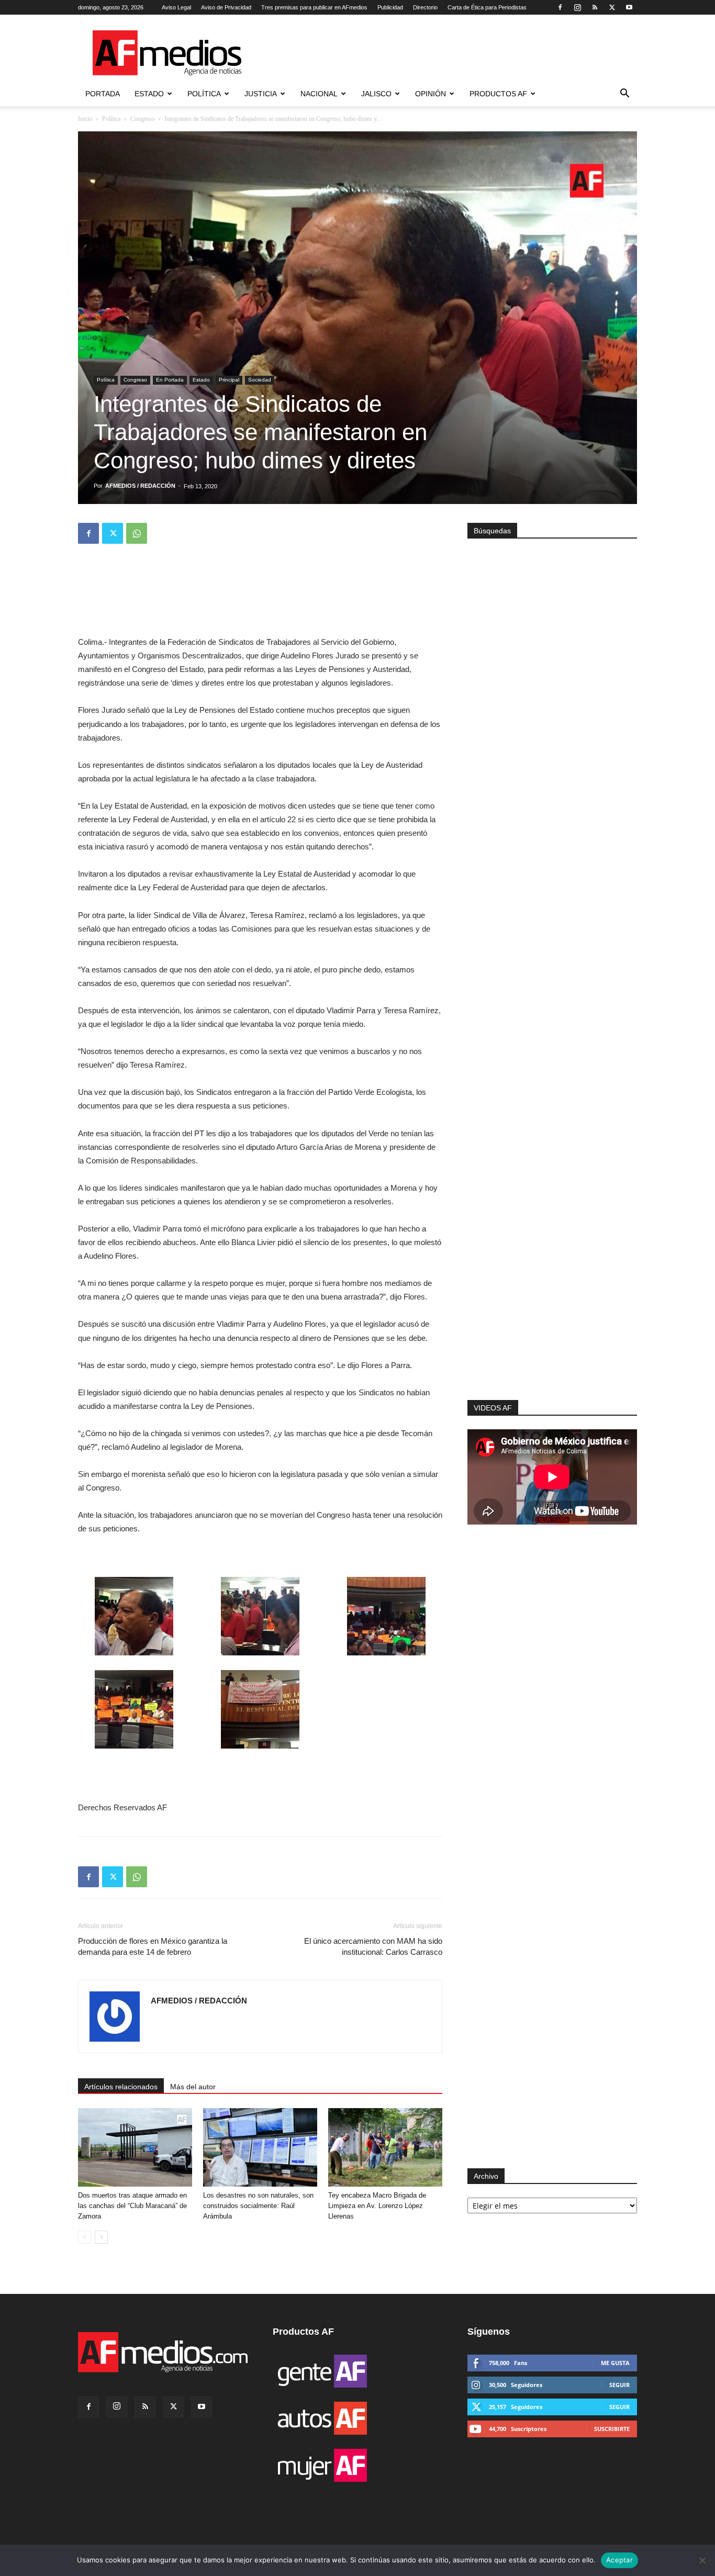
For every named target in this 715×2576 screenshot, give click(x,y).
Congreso (142, 119)
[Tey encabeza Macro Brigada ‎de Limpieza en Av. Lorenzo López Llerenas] (385, 2147)
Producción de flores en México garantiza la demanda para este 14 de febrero (153, 1946)
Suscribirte (612, 2429)
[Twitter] (612, 7)
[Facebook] (560, 7)
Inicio (85, 119)
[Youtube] (629, 7)
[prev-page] (85, 2237)
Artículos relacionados (121, 2087)
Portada (103, 94)
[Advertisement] (552, 1260)
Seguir (619, 2385)
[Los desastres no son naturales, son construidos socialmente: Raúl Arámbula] (260, 2147)
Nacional (319, 94)
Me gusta (615, 2363)
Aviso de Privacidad (226, 7)
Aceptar (619, 2560)
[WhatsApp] (137, 533)
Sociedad (260, 380)
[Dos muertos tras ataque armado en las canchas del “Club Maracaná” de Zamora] (135, 2147)
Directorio (425, 7)
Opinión (431, 94)
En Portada (170, 380)
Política (204, 94)
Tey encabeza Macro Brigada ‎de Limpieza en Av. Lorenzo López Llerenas (377, 2206)
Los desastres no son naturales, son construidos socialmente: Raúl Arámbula (258, 2206)
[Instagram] (577, 7)
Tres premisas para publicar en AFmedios (314, 7)
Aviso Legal (176, 7)
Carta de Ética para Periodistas (487, 7)
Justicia (261, 94)
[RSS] (595, 7)
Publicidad (390, 7)
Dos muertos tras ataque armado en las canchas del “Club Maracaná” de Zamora (132, 2206)
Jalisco (376, 94)
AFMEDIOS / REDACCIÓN (140, 486)
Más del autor (193, 2087)
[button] (624, 94)
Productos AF (498, 94)
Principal (229, 380)
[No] (702, 2560)
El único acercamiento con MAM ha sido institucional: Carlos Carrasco (373, 1946)
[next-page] (101, 2237)
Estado (149, 94)
